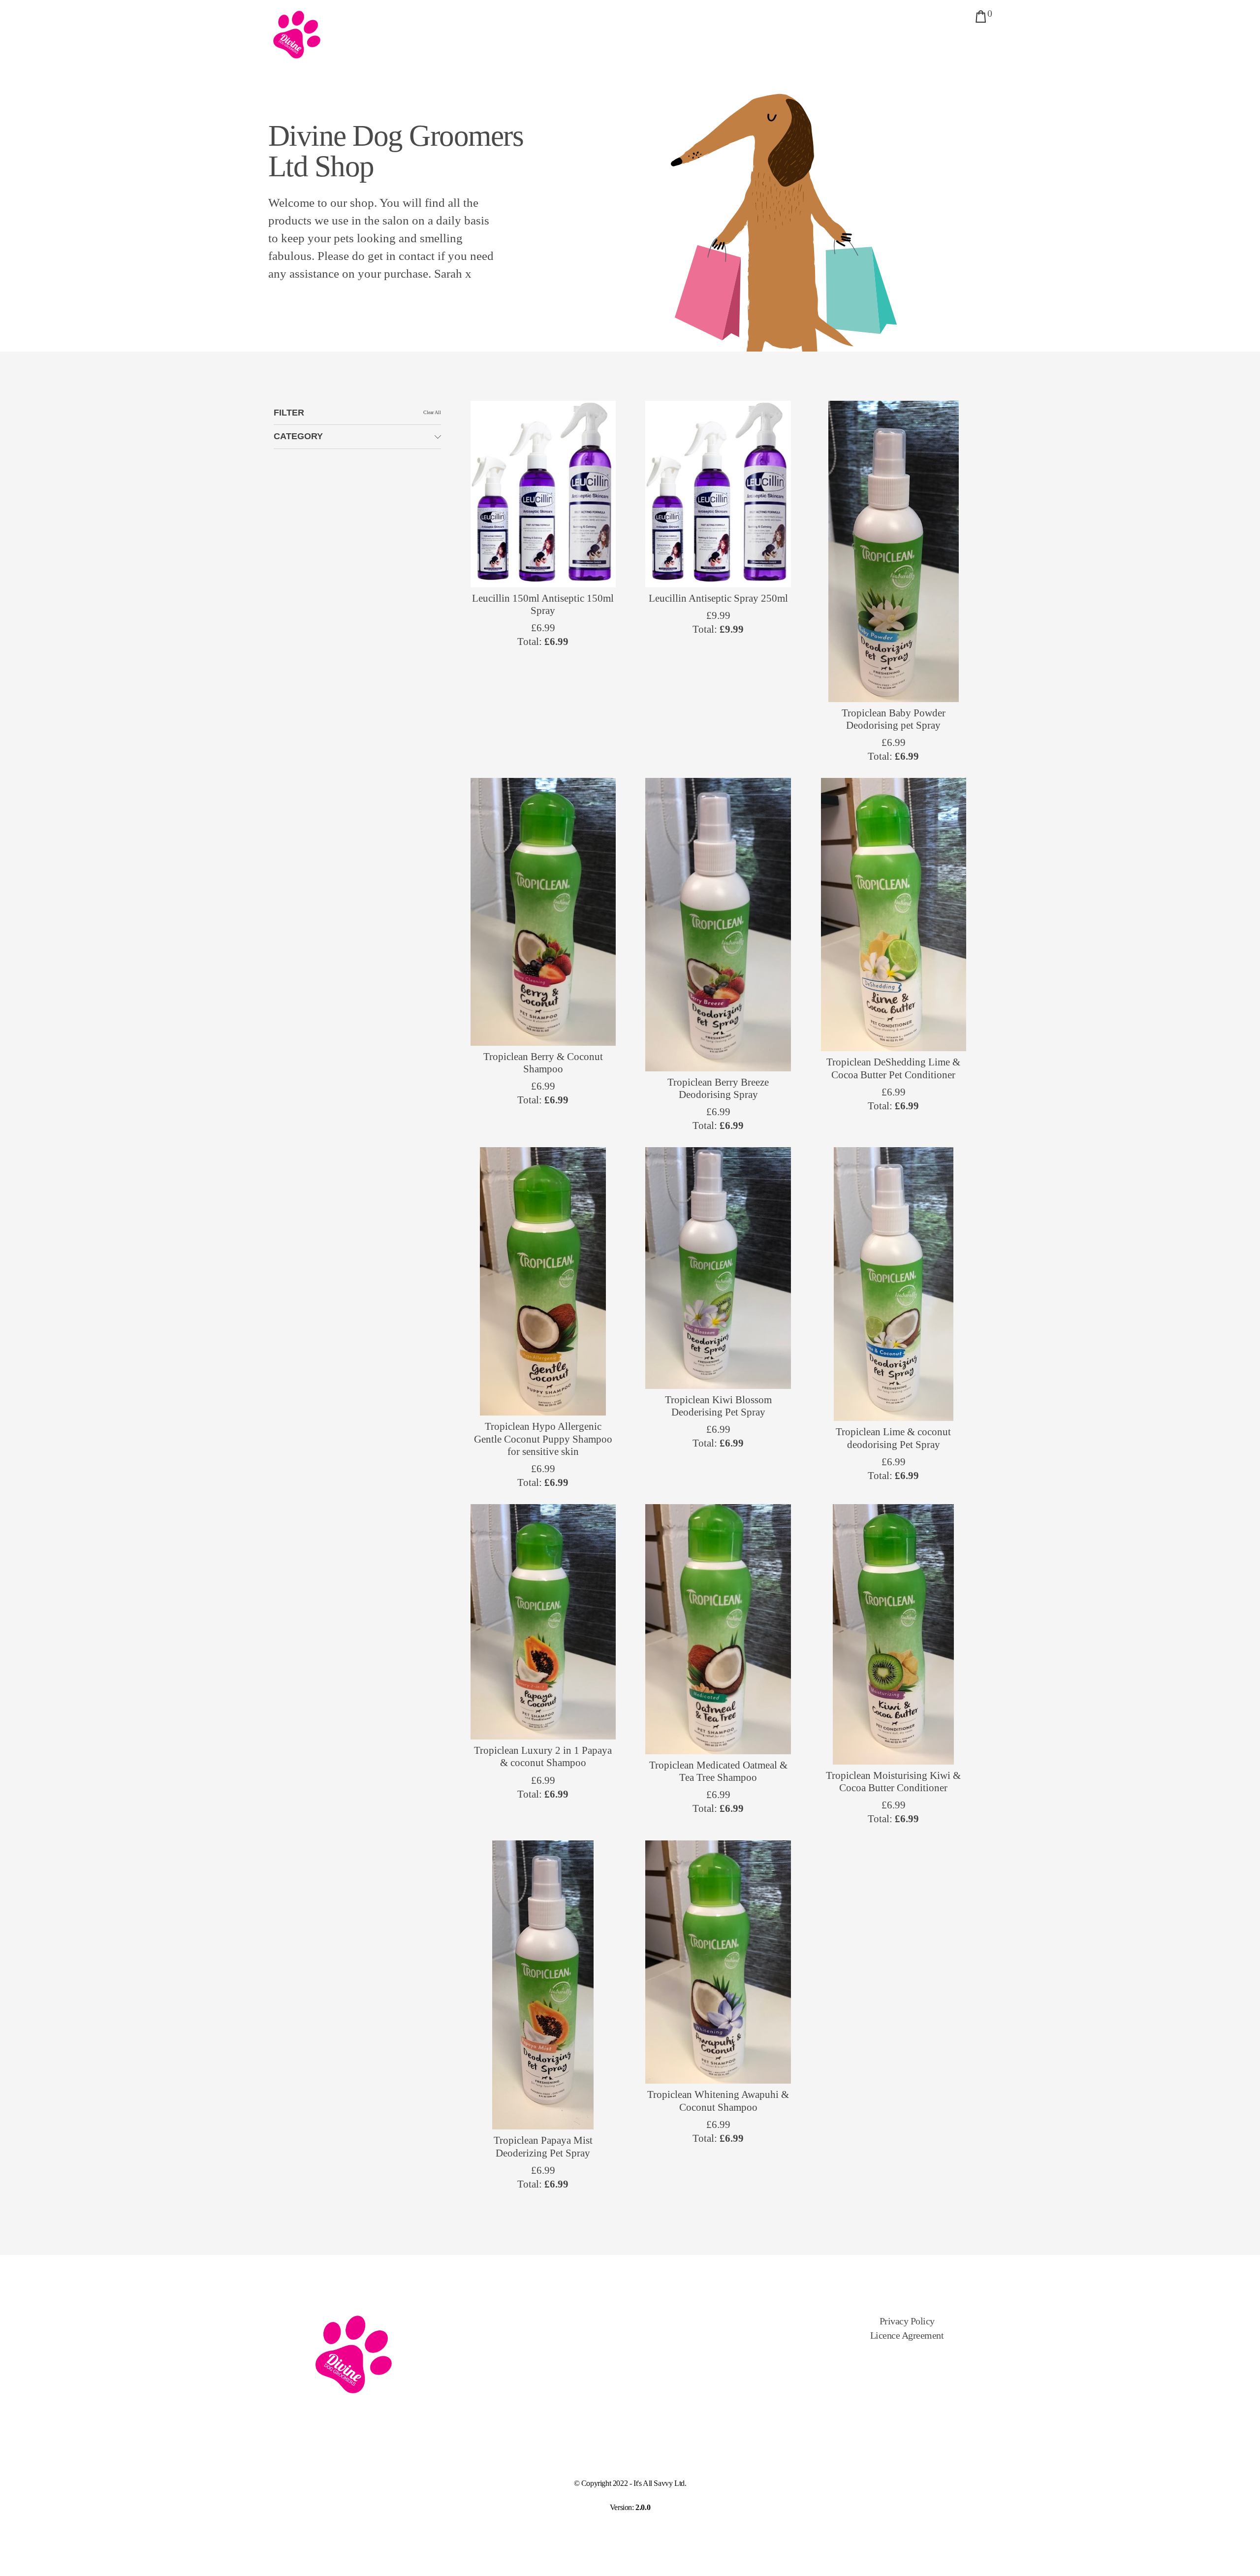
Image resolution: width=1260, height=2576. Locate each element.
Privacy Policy (907, 2321)
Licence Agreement (907, 2335)
